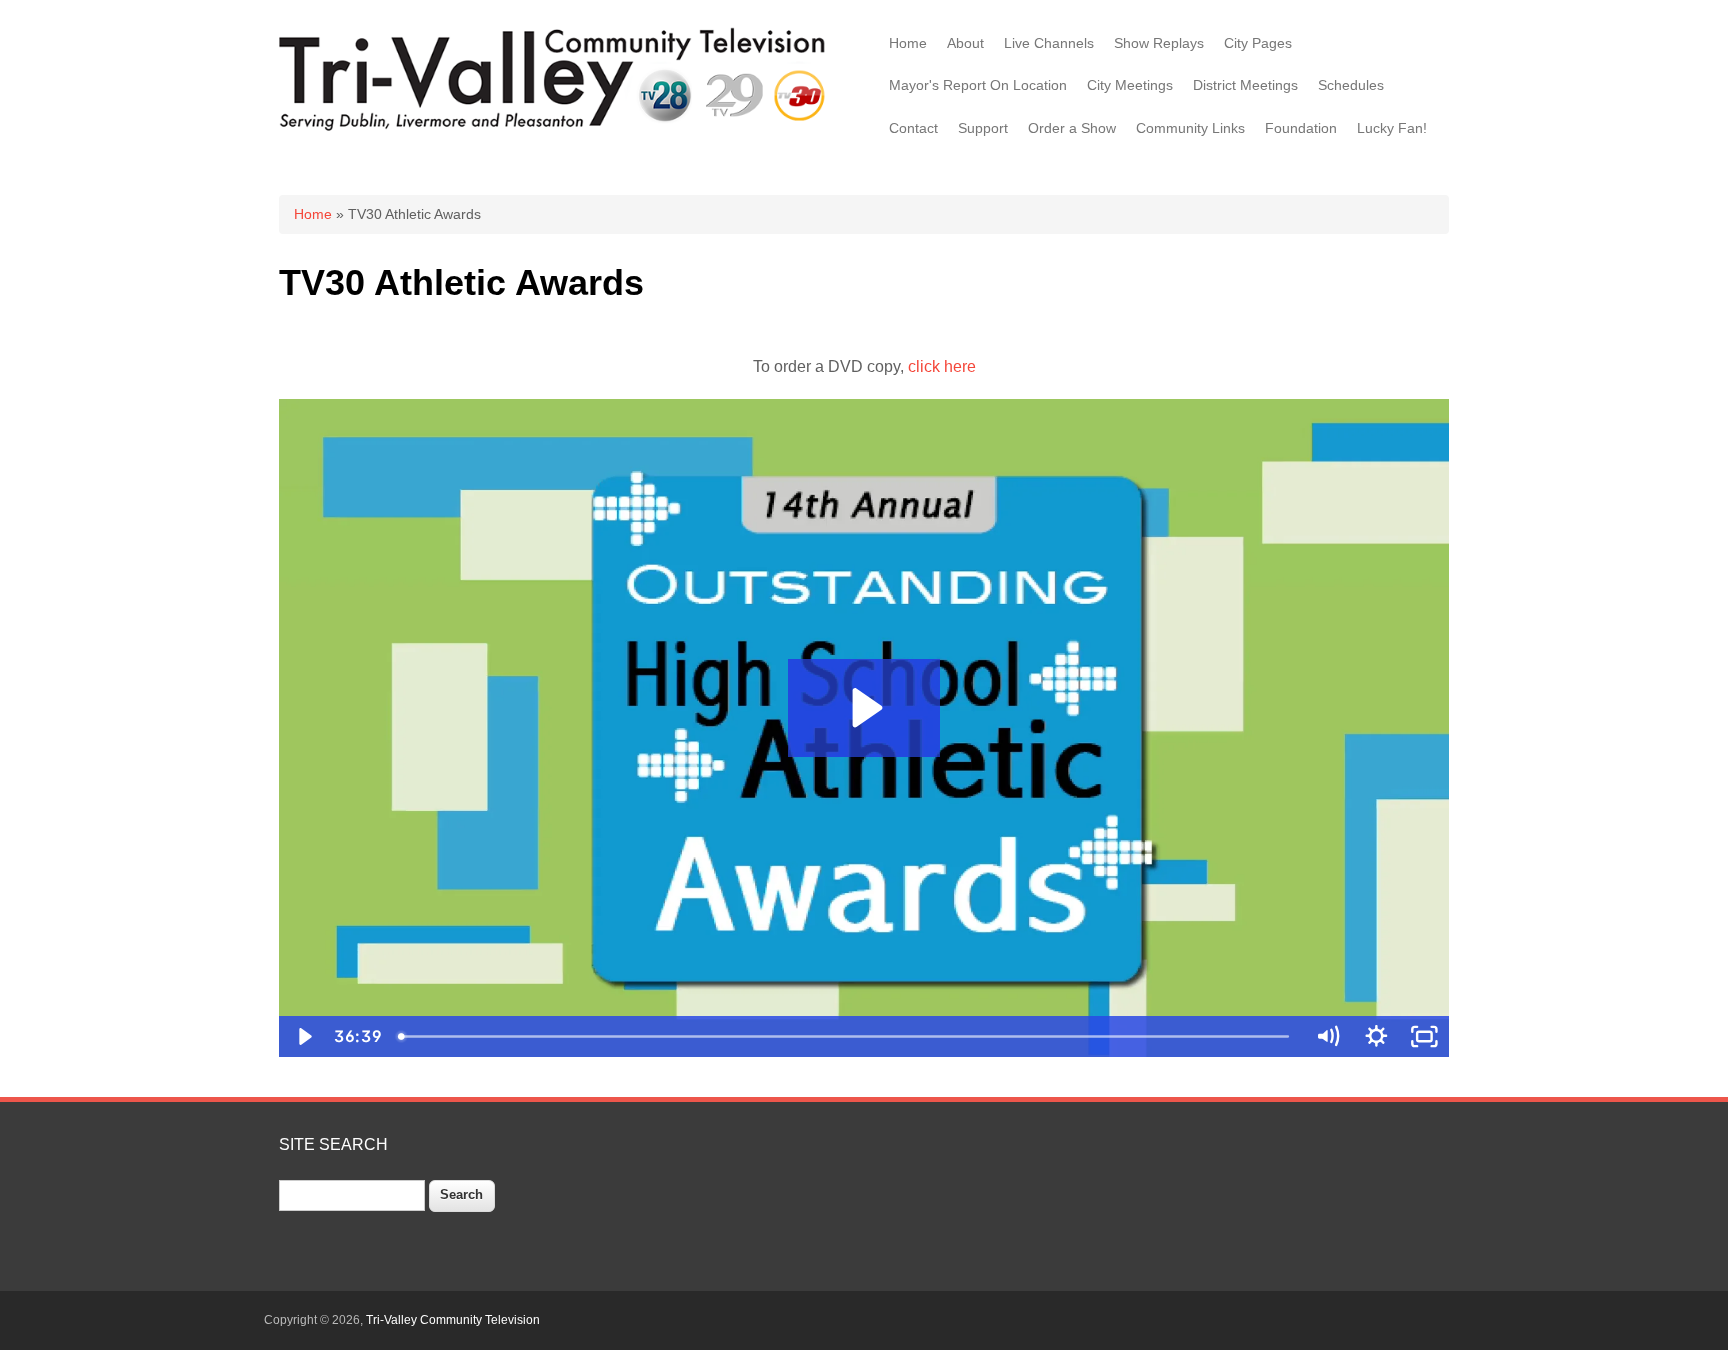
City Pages (1258, 43)
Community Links (1190, 128)
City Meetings (1130, 85)
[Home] (556, 129)
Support (983, 128)
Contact (913, 128)
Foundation (1301, 128)
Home (908, 43)
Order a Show (1072, 128)
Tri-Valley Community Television (453, 1320)
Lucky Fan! (1392, 128)
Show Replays (1159, 43)
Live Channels (1049, 43)
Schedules (1351, 85)
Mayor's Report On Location (978, 85)
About (965, 43)
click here (942, 366)
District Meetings (1245, 85)
